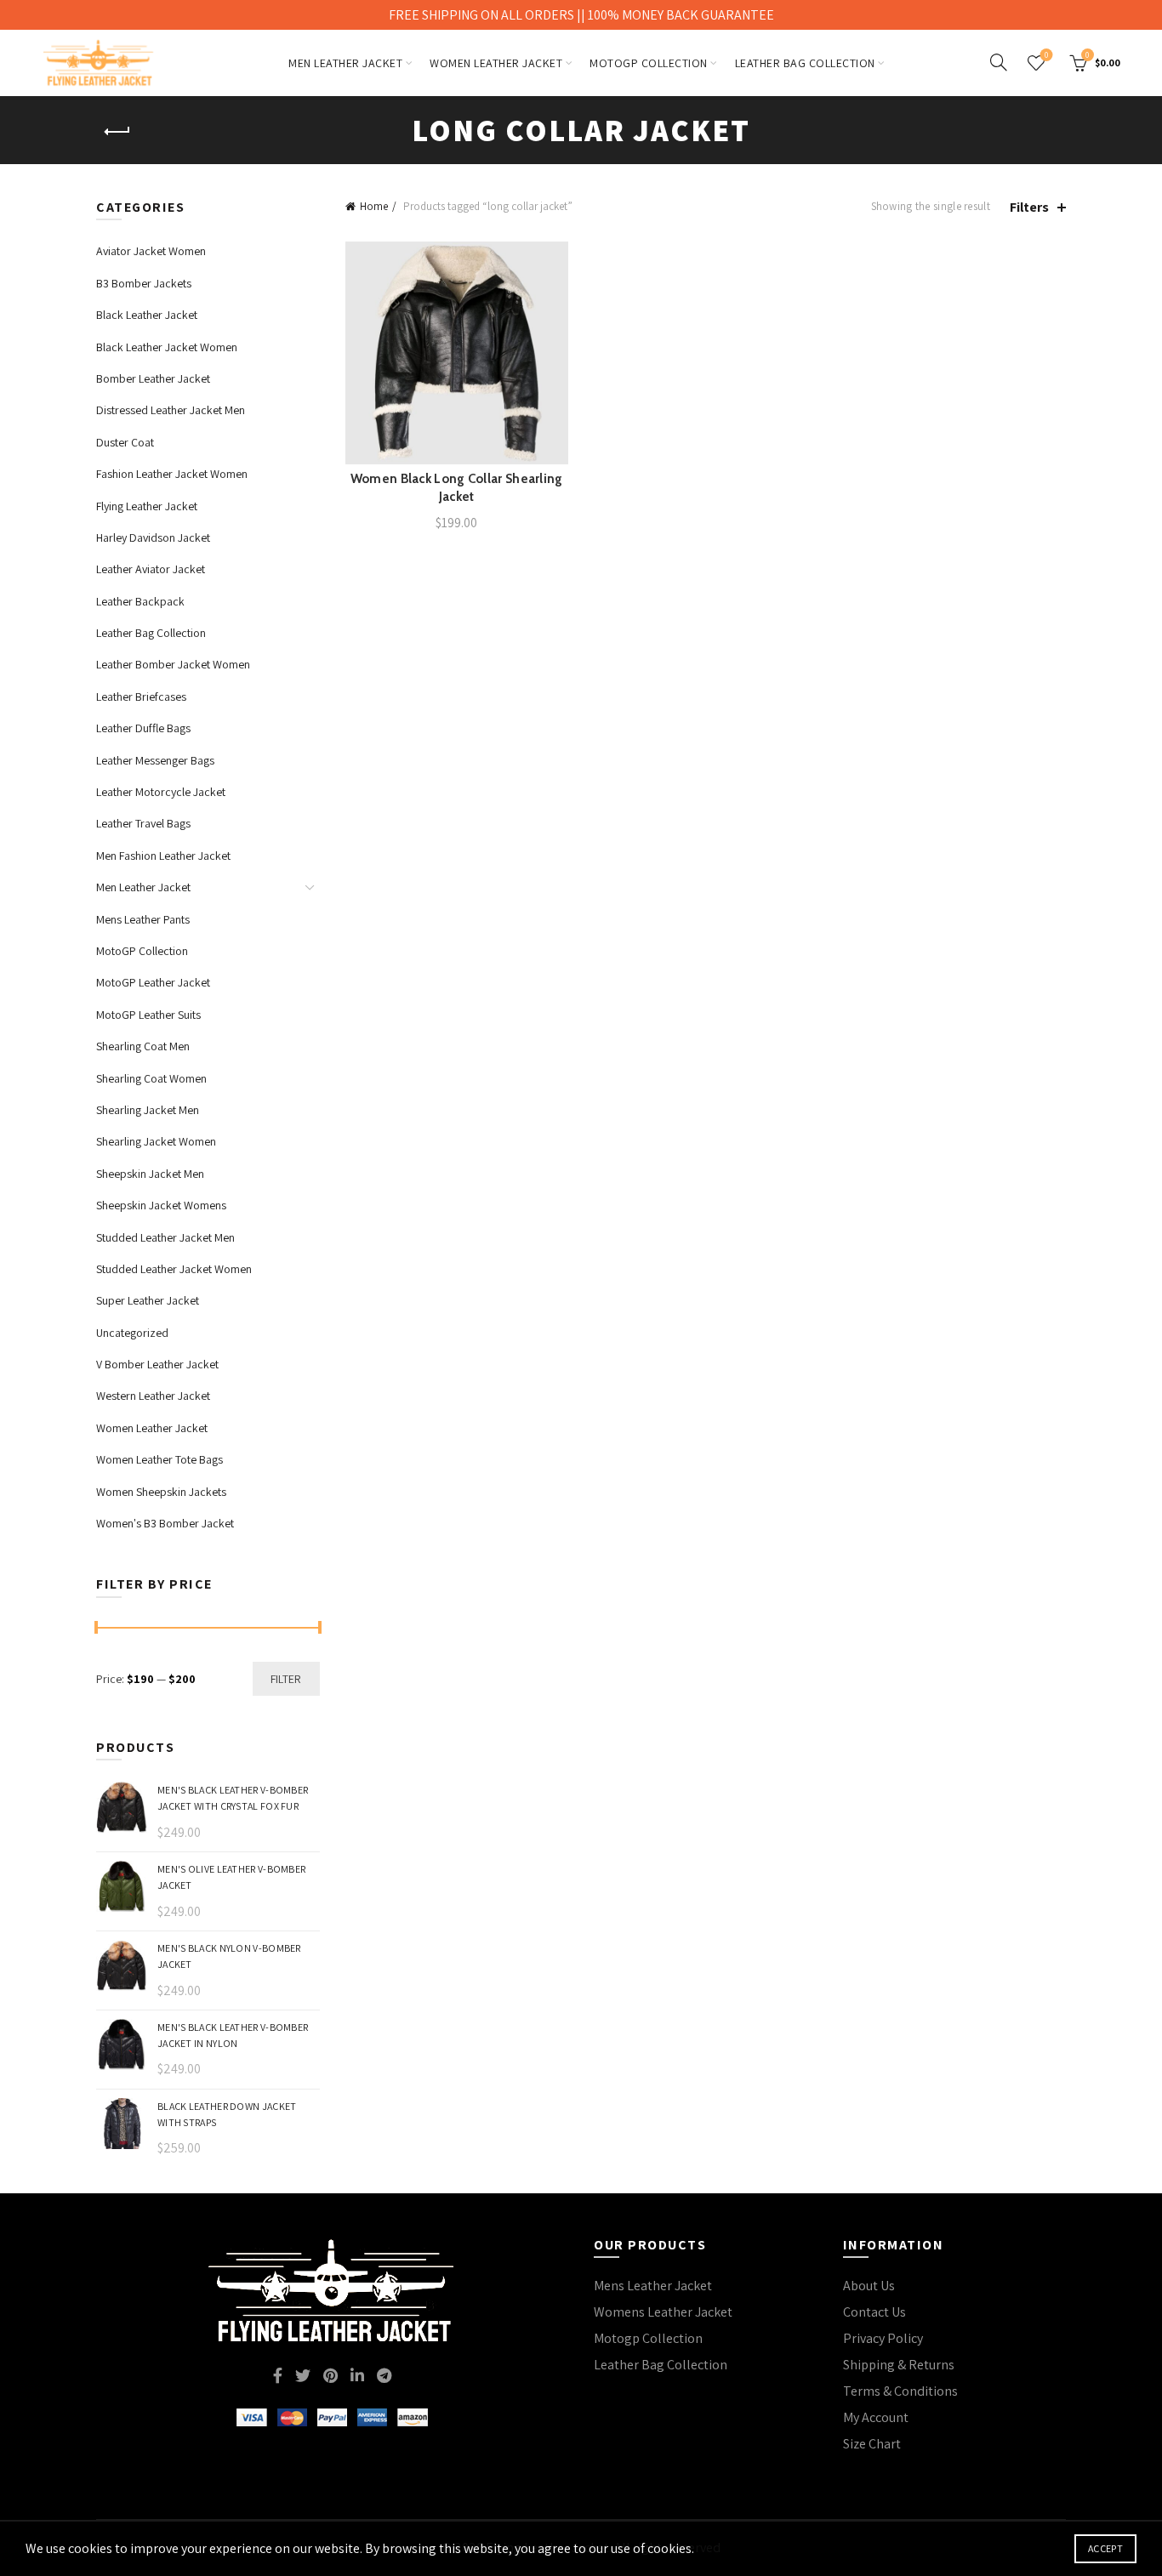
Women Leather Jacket (496, 63)
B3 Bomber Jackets (144, 283)
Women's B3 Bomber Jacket (165, 1523)
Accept (1105, 2548)
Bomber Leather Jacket (153, 378)
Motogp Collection (648, 2338)
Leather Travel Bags (143, 823)
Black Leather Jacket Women (167, 347)
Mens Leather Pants (143, 919)
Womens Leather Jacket (663, 2312)
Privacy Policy (883, 2338)
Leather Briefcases (141, 697)
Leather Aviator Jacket (151, 569)
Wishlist (1046, 55)
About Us (869, 2286)
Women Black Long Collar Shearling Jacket (457, 488)
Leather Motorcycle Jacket (161, 792)
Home (374, 206)
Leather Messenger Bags (155, 760)
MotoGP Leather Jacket (153, 982)
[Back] (117, 132)
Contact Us (874, 2312)
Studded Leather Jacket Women (174, 1269)
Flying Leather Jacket (147, 506)
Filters (1029, 207)
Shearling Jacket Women (156, 1141)
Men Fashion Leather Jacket (163, 856)
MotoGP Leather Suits (148, 1015)
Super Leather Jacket (148, 1300)
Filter (286, 1679)
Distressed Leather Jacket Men (171, 410)
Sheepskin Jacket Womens (161, 1205)
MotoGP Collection (649, 63)
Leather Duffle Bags (143, 728)
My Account (876, 2417)
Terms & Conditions (900, 2391)
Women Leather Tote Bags (159, 1459)
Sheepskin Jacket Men (150, 1174)
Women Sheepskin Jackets (161, 1492)
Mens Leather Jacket (653, 2286)
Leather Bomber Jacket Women (173, 664)
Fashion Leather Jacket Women (172, 474)
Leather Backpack (140, 601)
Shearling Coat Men (143, 1046)
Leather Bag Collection (805, 63)
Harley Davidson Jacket (153, 537)
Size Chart (872, 2444)
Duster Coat (125, 442)
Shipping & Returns (899, 2365)
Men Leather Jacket (345, 63)
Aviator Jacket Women (151, 251)
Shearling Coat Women (151, 1078)
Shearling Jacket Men (148, 1110)
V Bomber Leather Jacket (157, 1364)
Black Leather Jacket (147, 315)
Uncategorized (132, 1333)
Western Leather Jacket (153, 1396)
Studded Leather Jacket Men (165, 1237)
